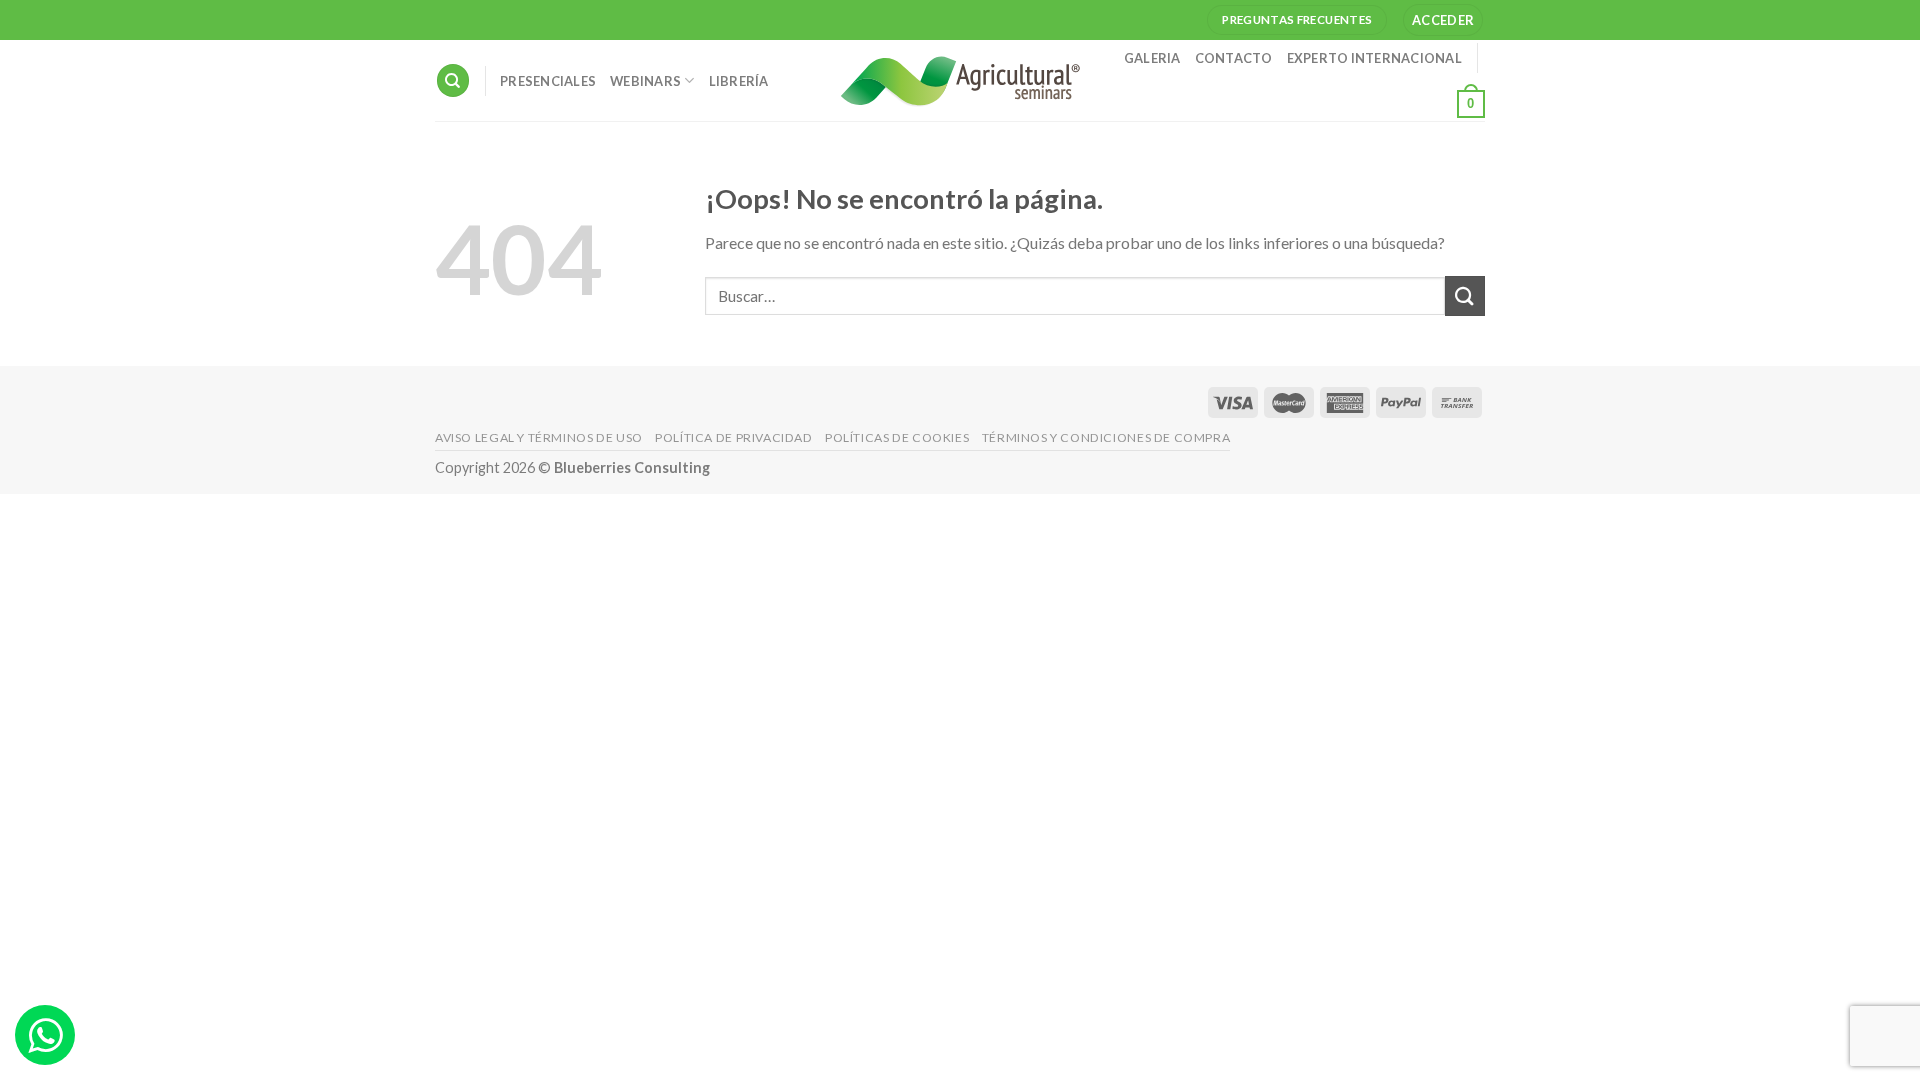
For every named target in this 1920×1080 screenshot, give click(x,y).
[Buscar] (453, 80)
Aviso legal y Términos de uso (539, 437)
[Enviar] (1465, 295)
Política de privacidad (733, 437)
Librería (739, 81)
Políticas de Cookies (897, 437)
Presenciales (548, 81)
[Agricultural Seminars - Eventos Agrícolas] (960, 80)
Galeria (1152, 58)
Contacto (1234, 58)
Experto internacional (1374, 58)
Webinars (645, 81)
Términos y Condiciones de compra (1106, 437)
